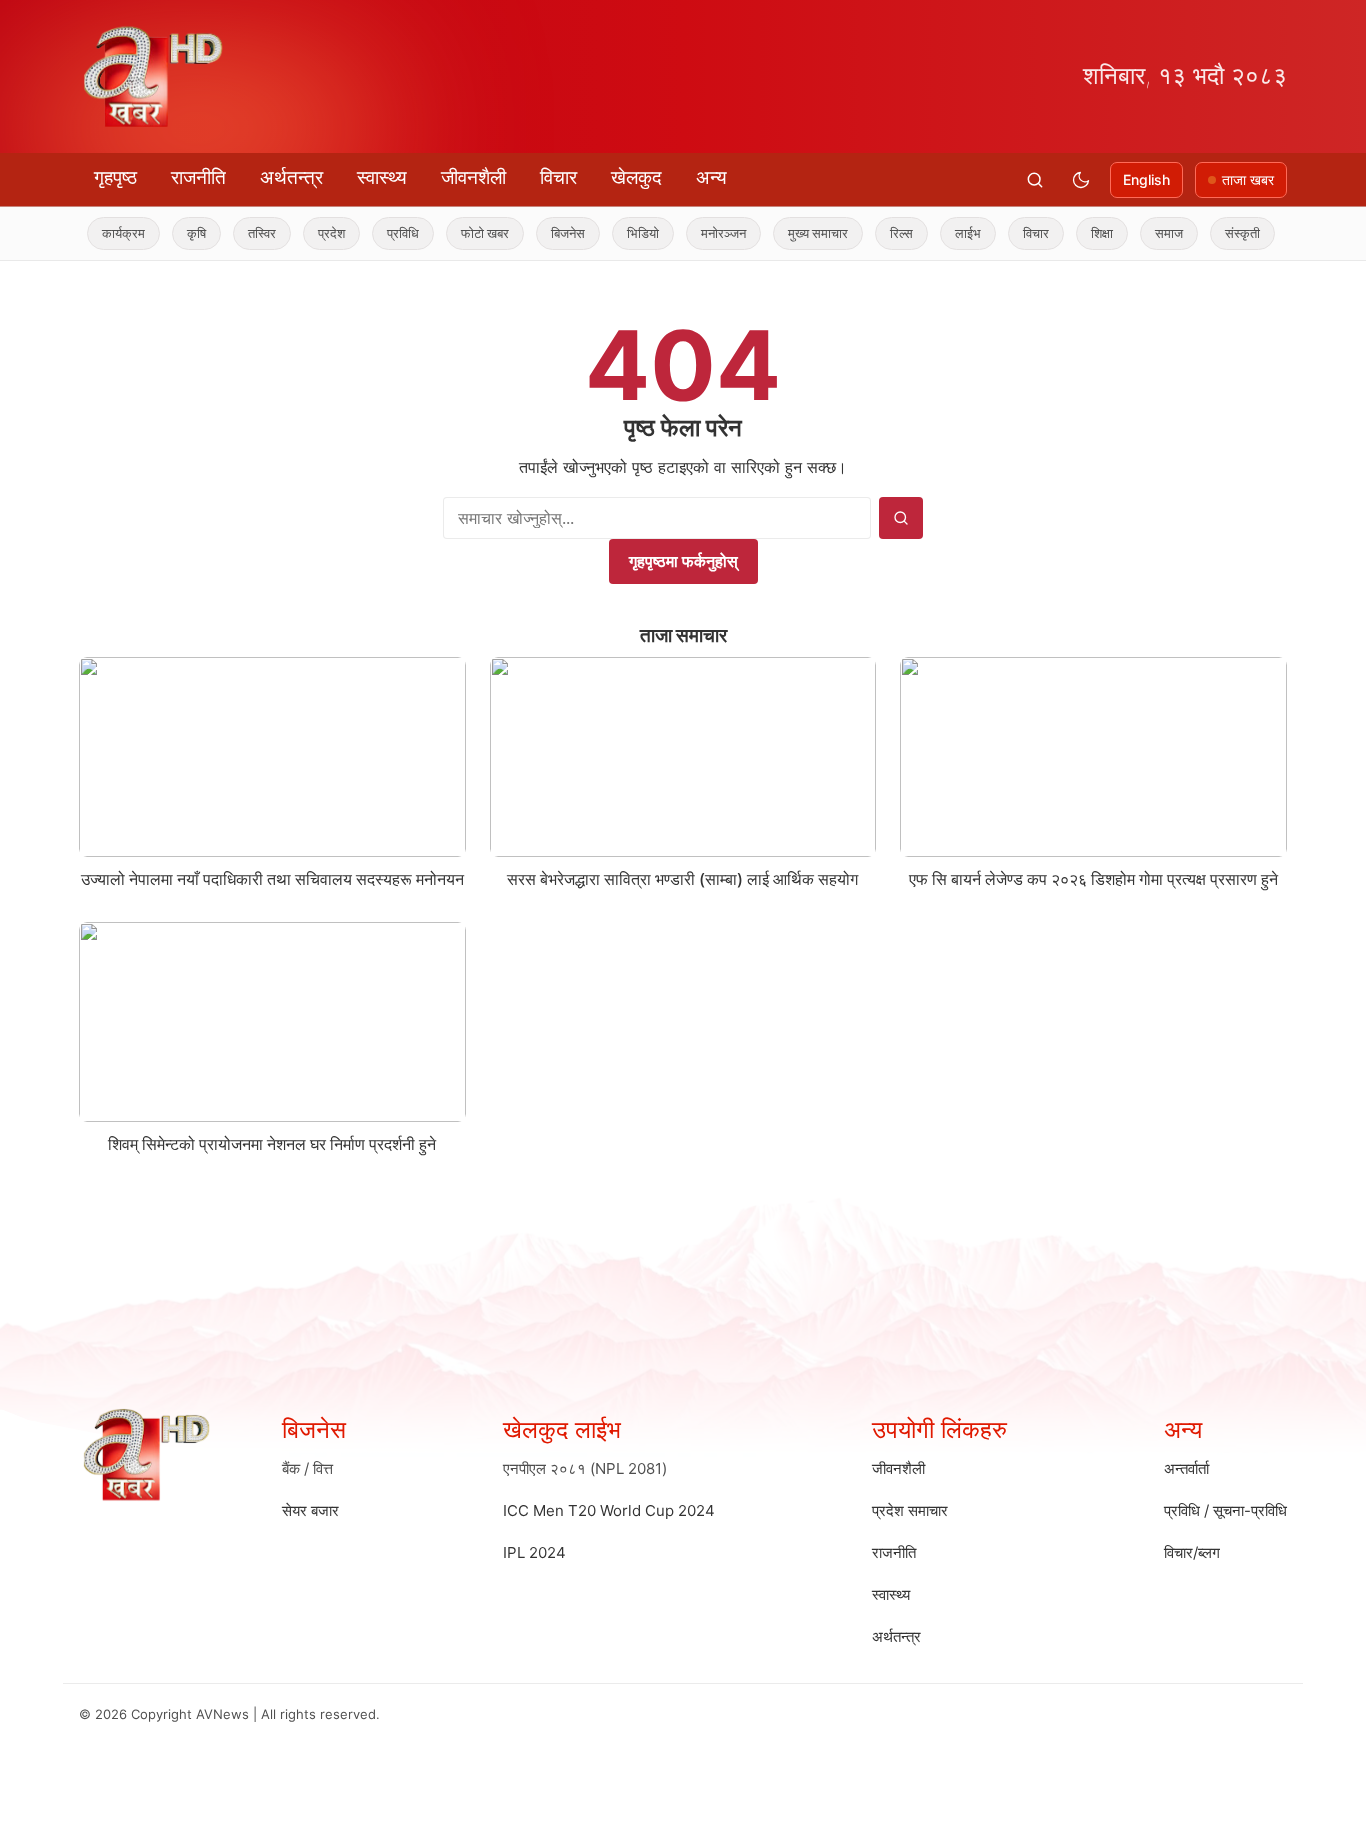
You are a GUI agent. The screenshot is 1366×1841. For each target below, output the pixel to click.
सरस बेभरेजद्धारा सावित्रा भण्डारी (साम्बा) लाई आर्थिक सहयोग (682, 879)
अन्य (711, 177)
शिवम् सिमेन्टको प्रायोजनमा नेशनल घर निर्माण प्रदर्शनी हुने (272, 1144)
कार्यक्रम (96, 233)
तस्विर (235, 233)
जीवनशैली (473, 177)
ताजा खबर (1248, 179)
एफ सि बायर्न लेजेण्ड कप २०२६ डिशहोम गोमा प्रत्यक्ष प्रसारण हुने (1093, 879)
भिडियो (616, 233)
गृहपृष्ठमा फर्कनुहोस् (683, 561)
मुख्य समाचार (791, 233)
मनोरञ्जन (696, 233)
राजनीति (198, 177)
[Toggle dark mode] (1081, 180)
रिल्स (874, 233)
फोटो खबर (458, 233)
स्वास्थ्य (382, 177)
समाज (1142, 233)
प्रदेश (304, 233)
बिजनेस (541, 233)
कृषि (169, 233)
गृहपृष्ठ (115, 177)
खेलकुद (636, 177)
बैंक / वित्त (307, 1468)
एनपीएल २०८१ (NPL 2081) (585, 1468)
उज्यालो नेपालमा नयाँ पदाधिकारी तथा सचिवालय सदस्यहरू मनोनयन (272, 879)
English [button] (1146, 179)
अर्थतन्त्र (291, 177)
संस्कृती (1215, 233)
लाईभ (941, 233)
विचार (558, 177)
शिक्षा (1075, 233)
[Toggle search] (1035, 180)
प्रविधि (376, 233)
